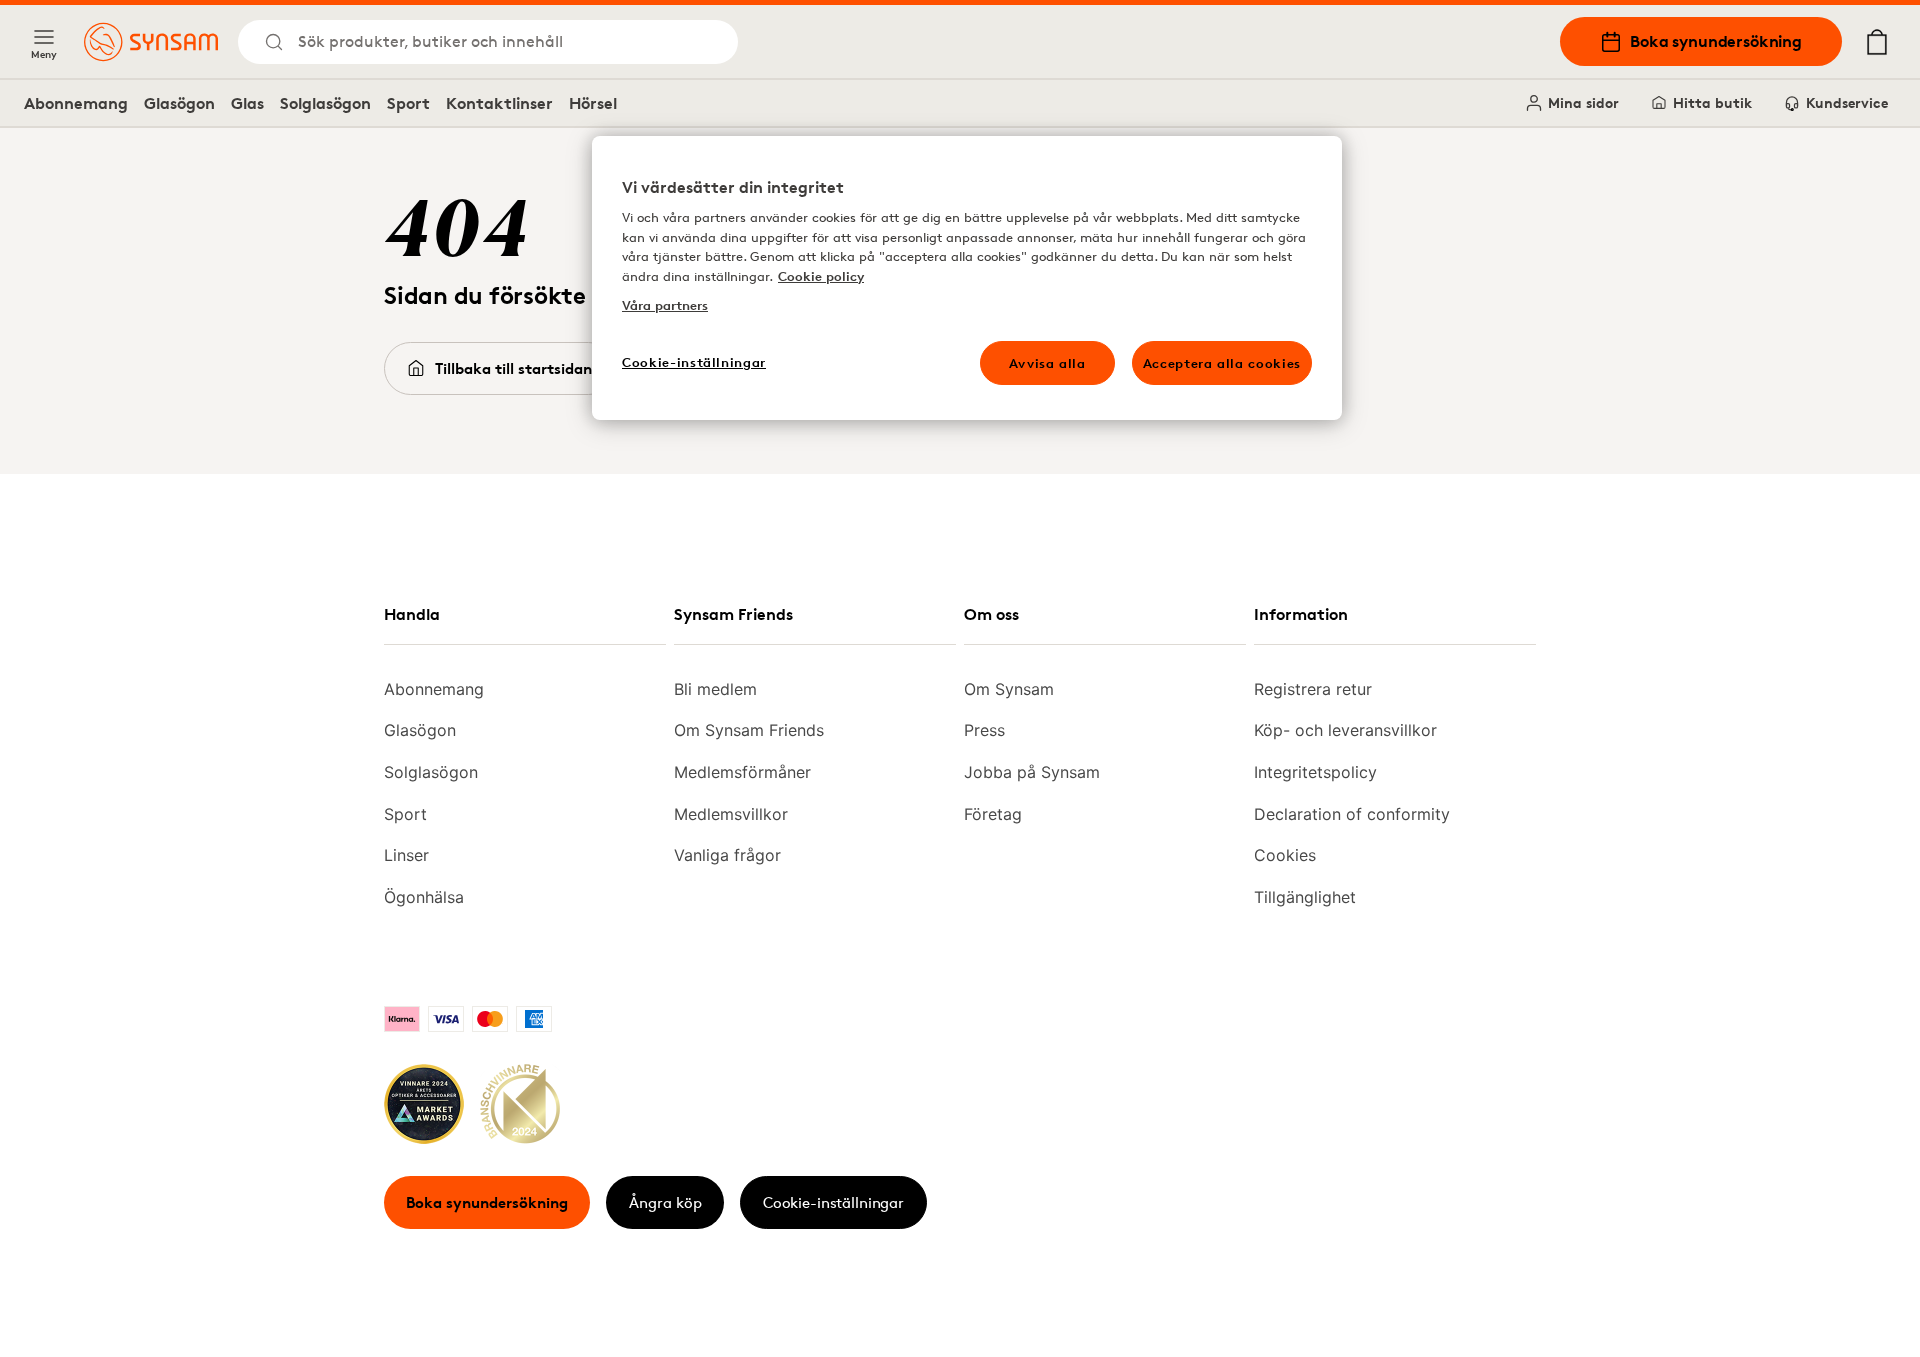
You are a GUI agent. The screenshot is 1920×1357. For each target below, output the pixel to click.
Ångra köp (665, 1202)
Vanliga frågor (727, 855)
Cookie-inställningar (833, 1202)
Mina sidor (1583, 102)
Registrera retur (1313, 689)
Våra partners (665, 305)
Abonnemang (76, 103)
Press (984, 730)
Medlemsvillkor (731, 814)
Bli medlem (715, 689)
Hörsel (593, 103)
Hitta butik (1712, 102)
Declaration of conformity (1352, 814)
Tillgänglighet (1305, 897)
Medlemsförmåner (742, 772)
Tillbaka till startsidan (513, 368)
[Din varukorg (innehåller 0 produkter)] (1877, 42)
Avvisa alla (1047, 363)
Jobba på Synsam (1032, 772)
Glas (247, 103)
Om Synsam (1009, 689)
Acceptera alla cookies (1222, 363)
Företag (993, 814)
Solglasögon (325, 103)
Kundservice (1847, 102)
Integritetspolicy (1315, 772)
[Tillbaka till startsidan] (151, 42)
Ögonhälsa (424, 897)
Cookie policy (821, 276)
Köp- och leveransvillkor (1345, 730)
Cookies (1285, 855)
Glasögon (179, 103)
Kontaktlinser (499, 103)
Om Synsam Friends (749, 730)
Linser (406, 855)
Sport (408, 103)
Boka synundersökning (1716, 41)
